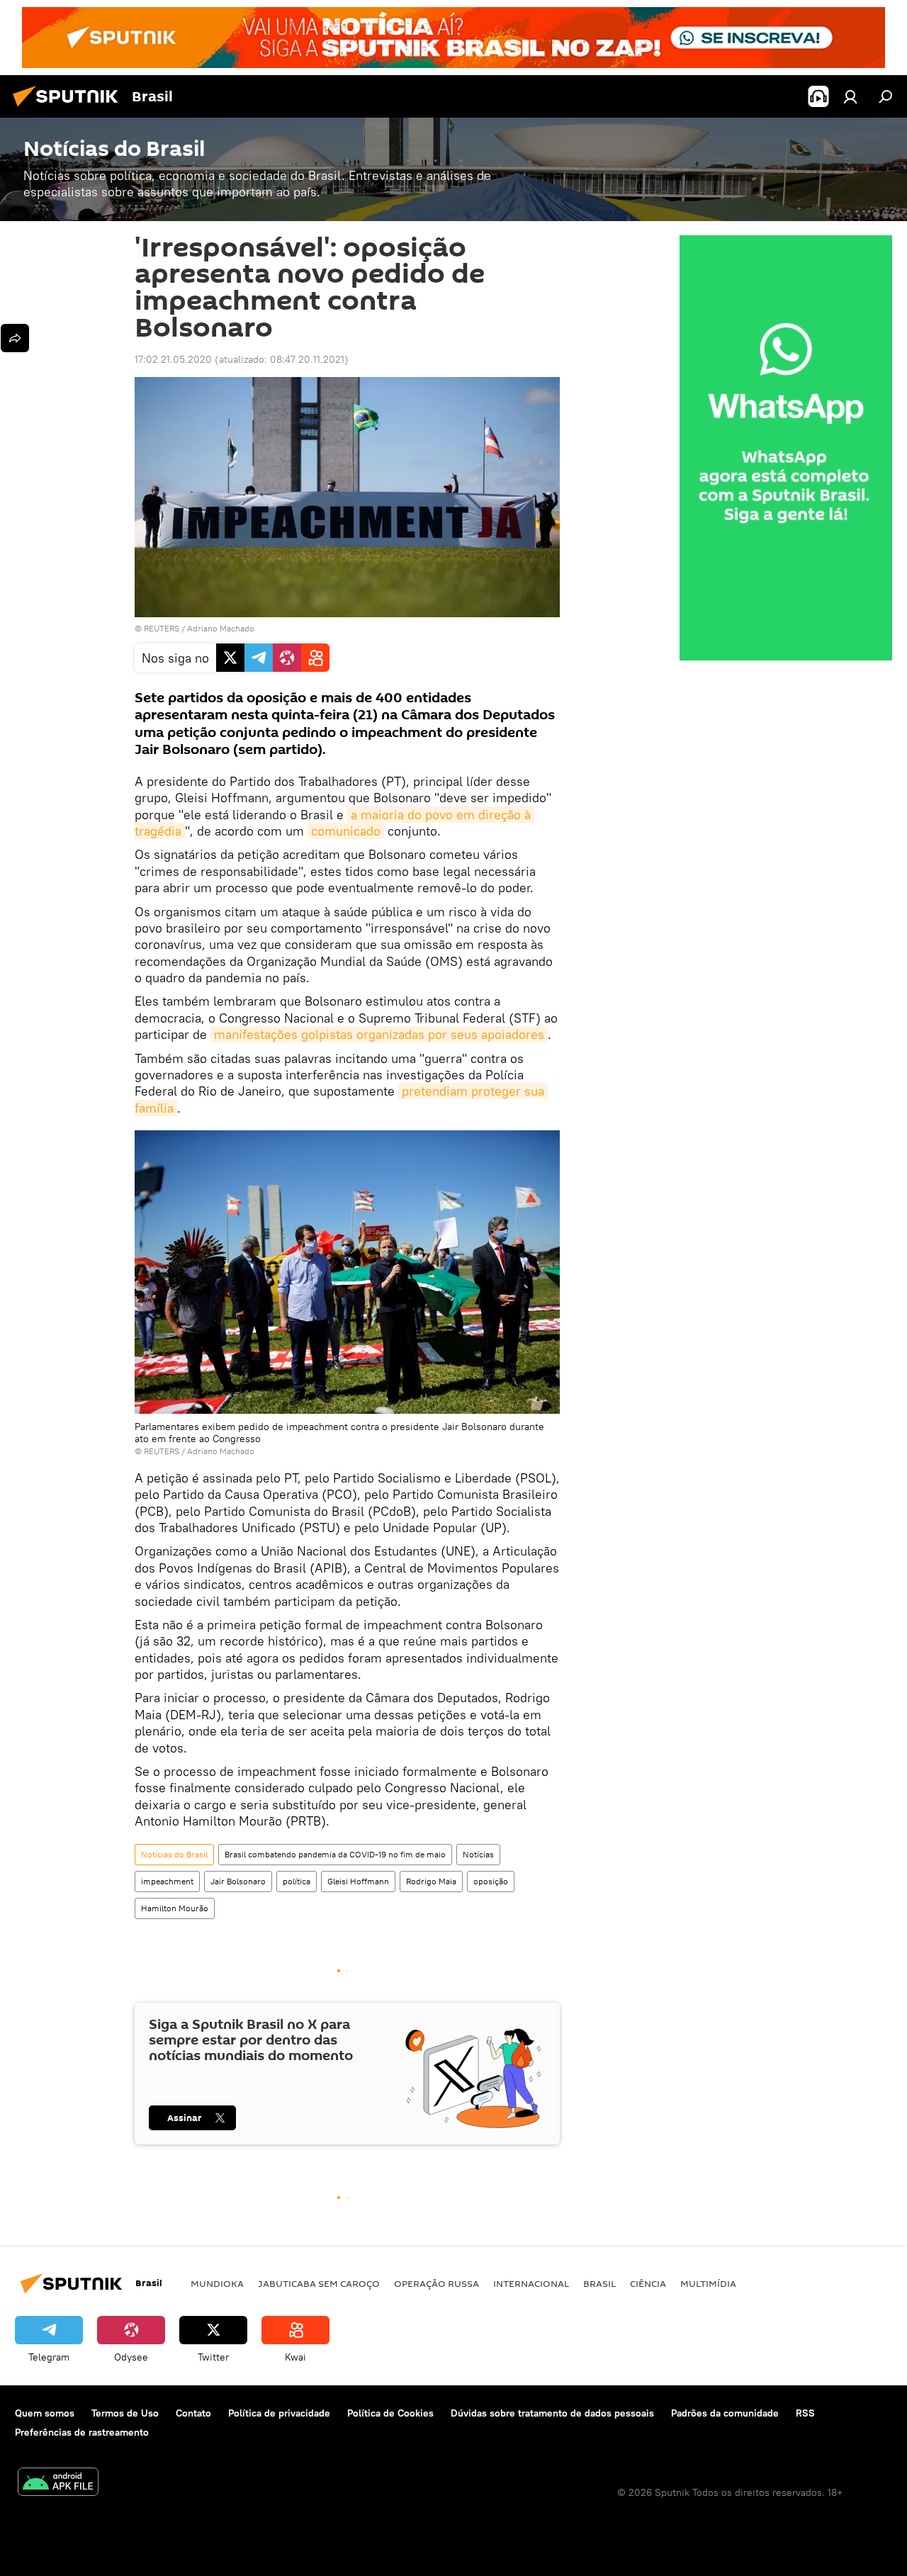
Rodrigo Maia (431, 1881)
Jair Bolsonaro (238, 1881)
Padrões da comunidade (725, 2413)
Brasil (599, 2283)
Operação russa (436, 2283)
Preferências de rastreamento (82, 2432)
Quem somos (45, 2413)
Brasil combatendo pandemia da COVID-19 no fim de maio (335, 1854)
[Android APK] (58, 2484)
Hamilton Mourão (175, 1908)
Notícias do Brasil (174, 1854)
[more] (15, 338)
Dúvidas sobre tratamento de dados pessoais (552, 2413)
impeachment (167, 1881)
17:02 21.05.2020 (173, 359)
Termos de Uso (125, 2413)
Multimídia (708, 2283)
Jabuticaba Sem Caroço (319, 2283)
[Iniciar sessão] (850, 96)
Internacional (531, 2283)
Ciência (648, 2283)
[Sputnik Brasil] (69, 108)
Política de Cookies (390, 2413)
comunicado (346, 831)
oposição (491, 1881)
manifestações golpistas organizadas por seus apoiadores (379, 1034)
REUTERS (162, 628)
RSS (805, 2413)
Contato (193, 2413)
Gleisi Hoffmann (358, 1881)
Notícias (478, 1854)
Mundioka (217, 2283)
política (297, 1881)
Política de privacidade (279, 2413)
